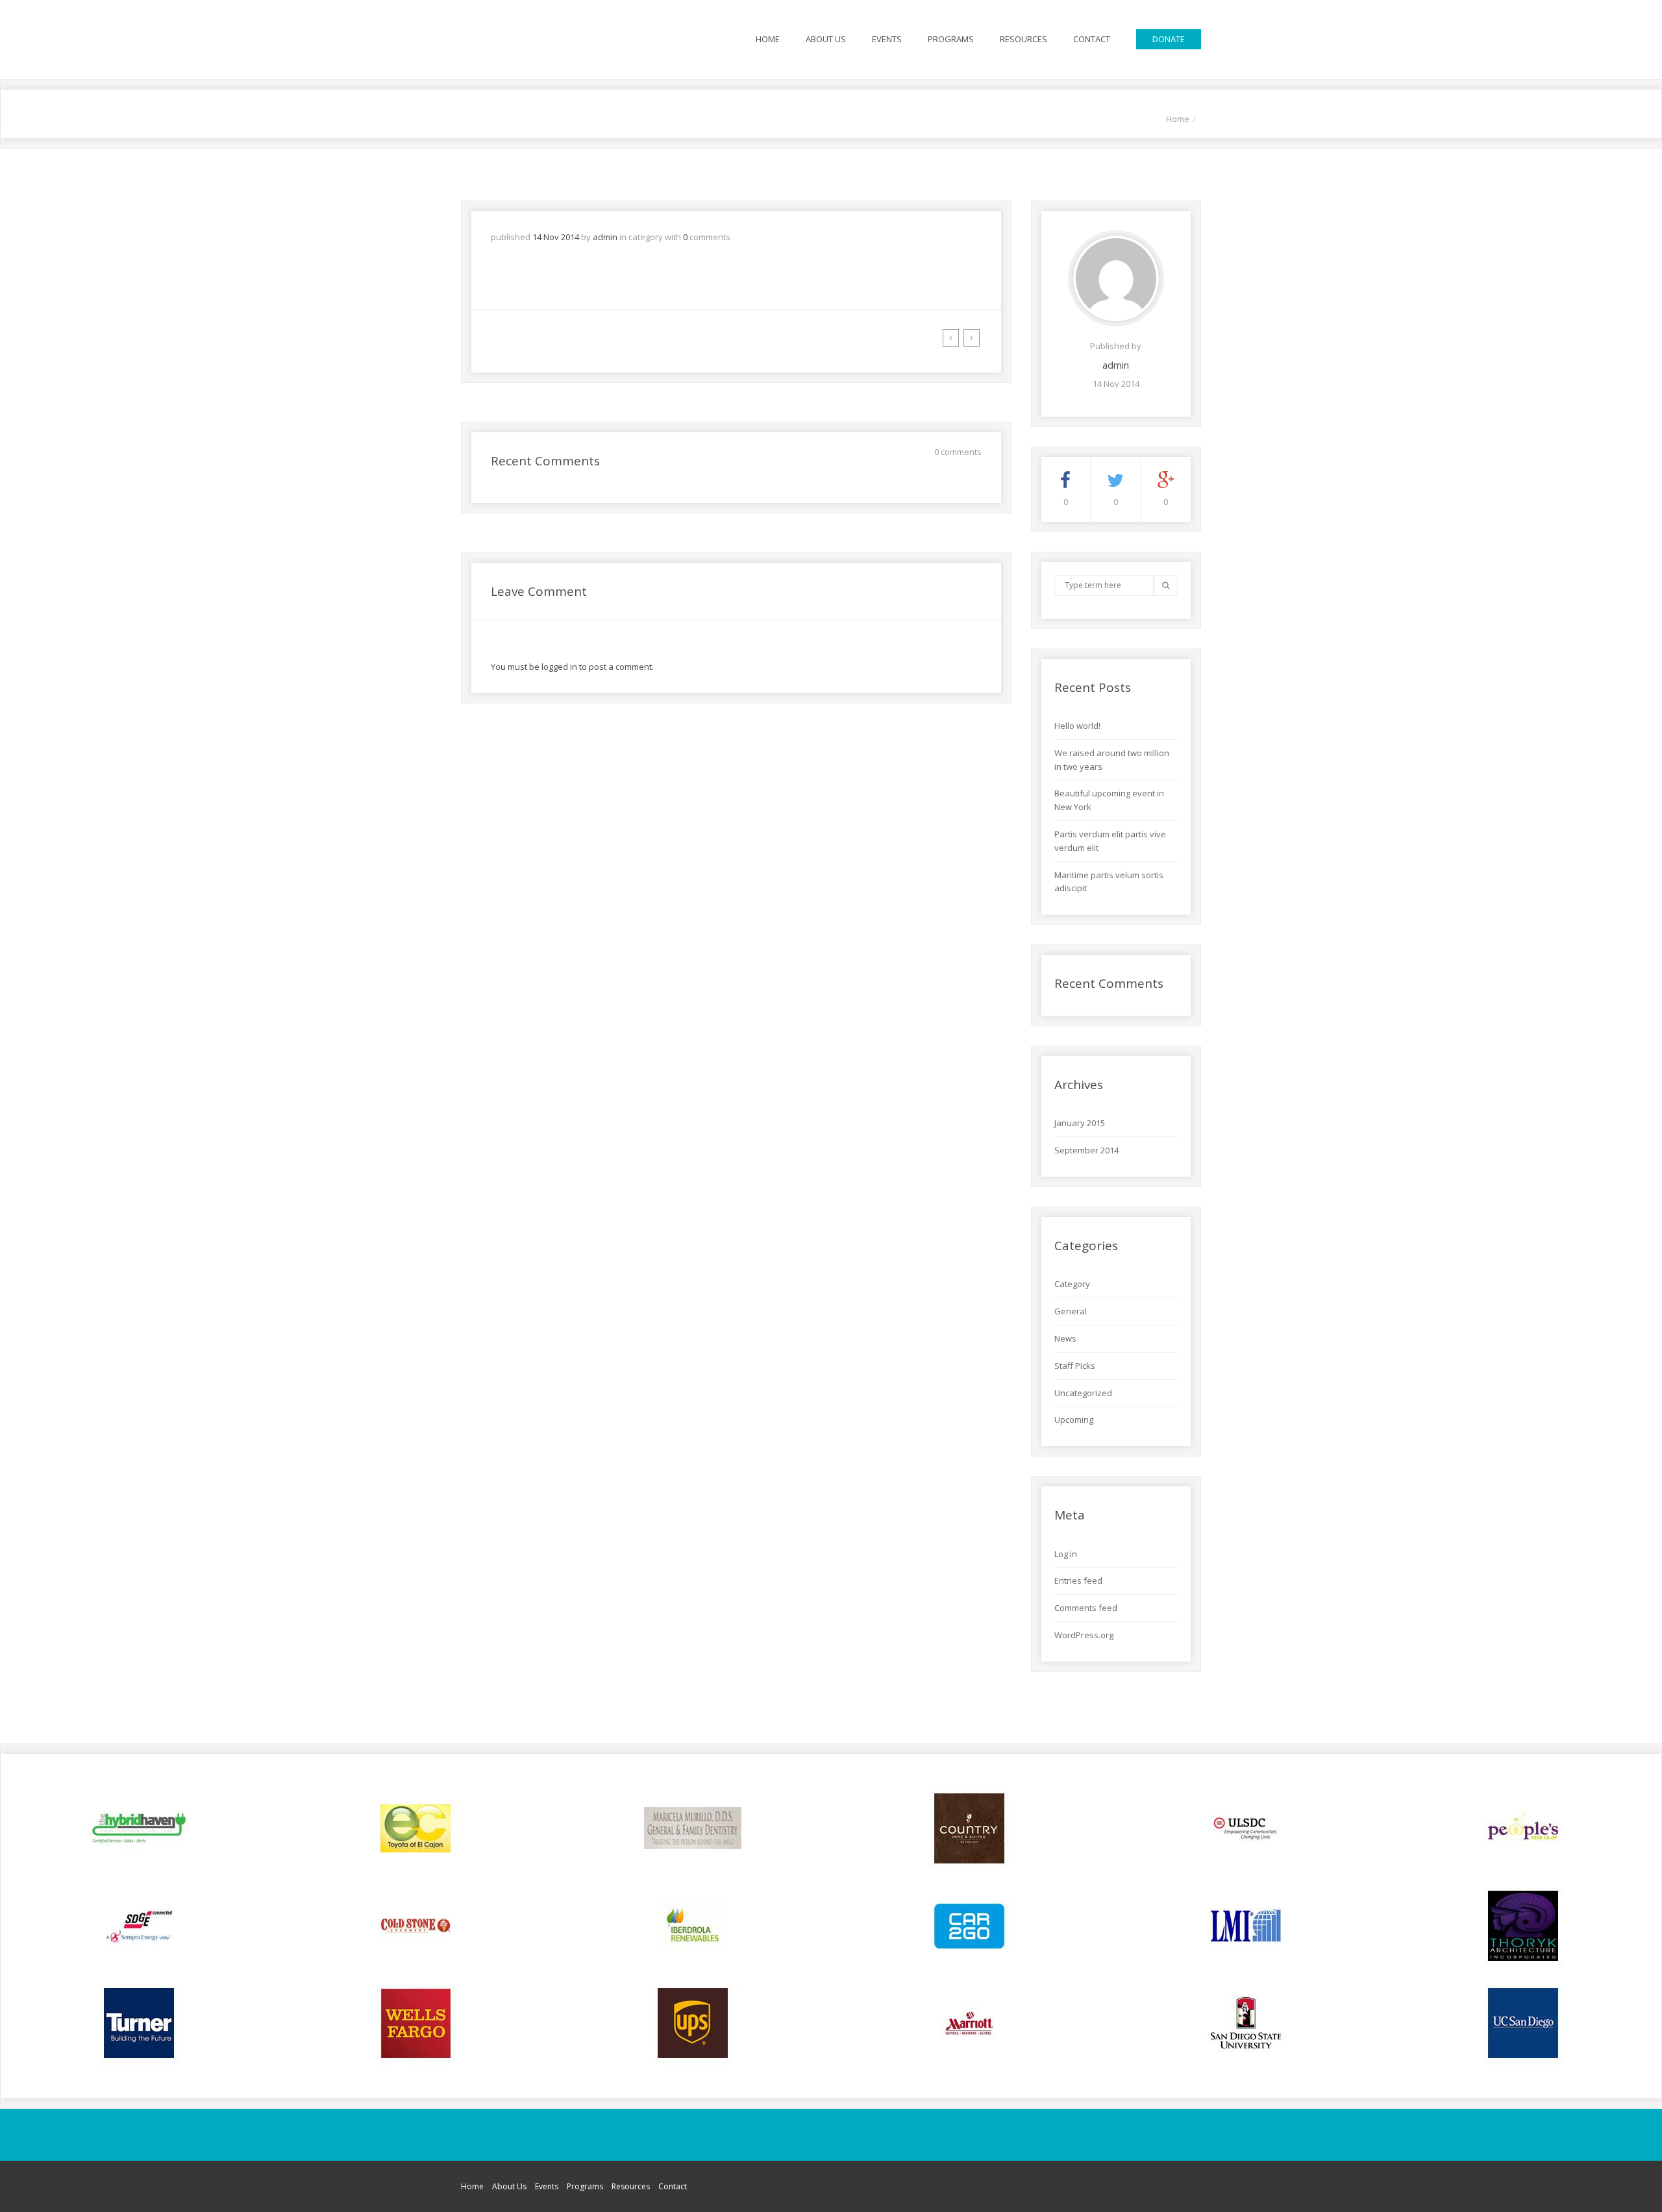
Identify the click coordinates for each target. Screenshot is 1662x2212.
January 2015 (1080, 1123)
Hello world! (1077, 726)
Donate (1169, 39)
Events (887, 39)
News (1065, 1338)
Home (768, 39)
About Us (826, 39)
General (1071, 1311)
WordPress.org (1084, 1635)
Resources (1023, 39)
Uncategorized (1083, 1393)
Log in (1066, 1554)
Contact (1092, 39)
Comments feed (1086, 1608)
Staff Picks (1075, 1366)
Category (1072, 1284)
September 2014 (1086, 1150)
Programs (951, 39)
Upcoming (1074, 1419)
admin (605, 237)
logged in (559, 667)
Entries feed (1078, 1580)
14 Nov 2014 (556, 237)
